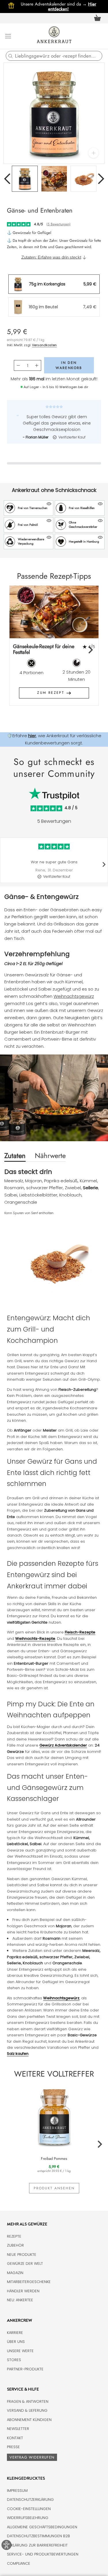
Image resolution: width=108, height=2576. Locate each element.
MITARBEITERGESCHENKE (29, 2282)
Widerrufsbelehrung (28, 2518)
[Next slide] (90, 650)
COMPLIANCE (19, 2563)
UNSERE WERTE (20, 2351)
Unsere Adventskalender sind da (54, 4)
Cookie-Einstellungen (29, 2509)
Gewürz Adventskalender (63, 1745)
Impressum (17, 2491)
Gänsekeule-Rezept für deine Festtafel (44, 649)
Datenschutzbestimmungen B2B (38, 2536)
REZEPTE (14, 2236)
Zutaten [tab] (15, 1156)
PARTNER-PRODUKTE (25, 2369)
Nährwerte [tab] (50, 1156)
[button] (29, 508)
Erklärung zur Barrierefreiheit (37, 2545)
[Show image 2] (54, 179)
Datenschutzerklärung (30, 2500)
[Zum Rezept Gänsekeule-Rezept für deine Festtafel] (54, 612)
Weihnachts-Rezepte (35, 1639)
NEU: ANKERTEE (20, 2300)
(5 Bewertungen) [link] (58, 224)
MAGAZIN (15, 2273)
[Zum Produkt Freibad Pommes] (54, 2116)
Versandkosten (44, 345)
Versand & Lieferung (27, 2410)
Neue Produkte (22, 2255)
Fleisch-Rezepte (80, 1632)
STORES (14, 2360)
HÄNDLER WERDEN (23, 2291)
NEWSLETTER (18, 2429)
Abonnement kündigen (29, 2420)
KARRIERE (15, 2333)
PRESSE (13, 2447)
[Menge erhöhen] (37, 365)
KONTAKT (15, 2438)
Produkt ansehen (54, 2188)
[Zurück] (7, 179)
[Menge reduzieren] (18, 365)
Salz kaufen (18, 2054)
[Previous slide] (18, 650)
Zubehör (15, 2245)
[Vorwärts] (101, 179)
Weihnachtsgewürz (74, 996)
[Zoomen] (93, 153)
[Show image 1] (25, 179)
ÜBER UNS (16, 2342)
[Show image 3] (84, 179)
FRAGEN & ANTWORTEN (28, 2401)
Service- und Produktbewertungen (43, 2554)
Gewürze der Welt (25, 2264)
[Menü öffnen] (8, 36)
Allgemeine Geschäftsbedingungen (42, 2527)
